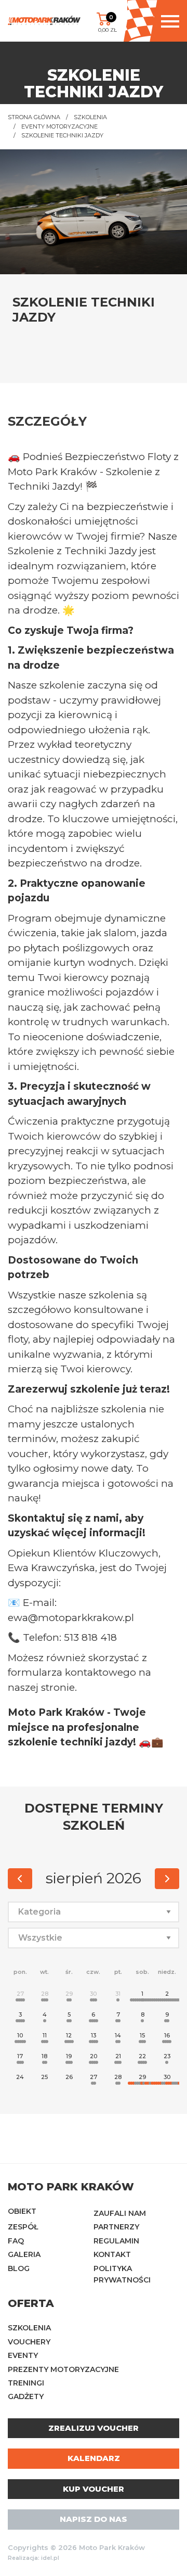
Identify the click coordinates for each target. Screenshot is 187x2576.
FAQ (16, 2241)
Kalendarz (94, 2458)
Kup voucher (94, 2489)
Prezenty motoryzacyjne (63, 2369)
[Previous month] (20, 1879)
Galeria (24, 2254)
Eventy (23, 2355)
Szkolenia (90, 117)
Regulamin (116, 2241)
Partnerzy (116, 2227)
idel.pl (50, 2558)
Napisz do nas (94, 2519)
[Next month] (167, 1879)
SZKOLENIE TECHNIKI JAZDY (62, 135)
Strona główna (34, 117)
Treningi (26, 2383)
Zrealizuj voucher (94, 2428)
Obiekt (22, 2211)
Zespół (23, 2227)
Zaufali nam (120, 2213)
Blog (19, 2268)
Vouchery (29, 2342)
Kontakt (112, 2254)
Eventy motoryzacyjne (59, 126)
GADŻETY (26, 2396)
